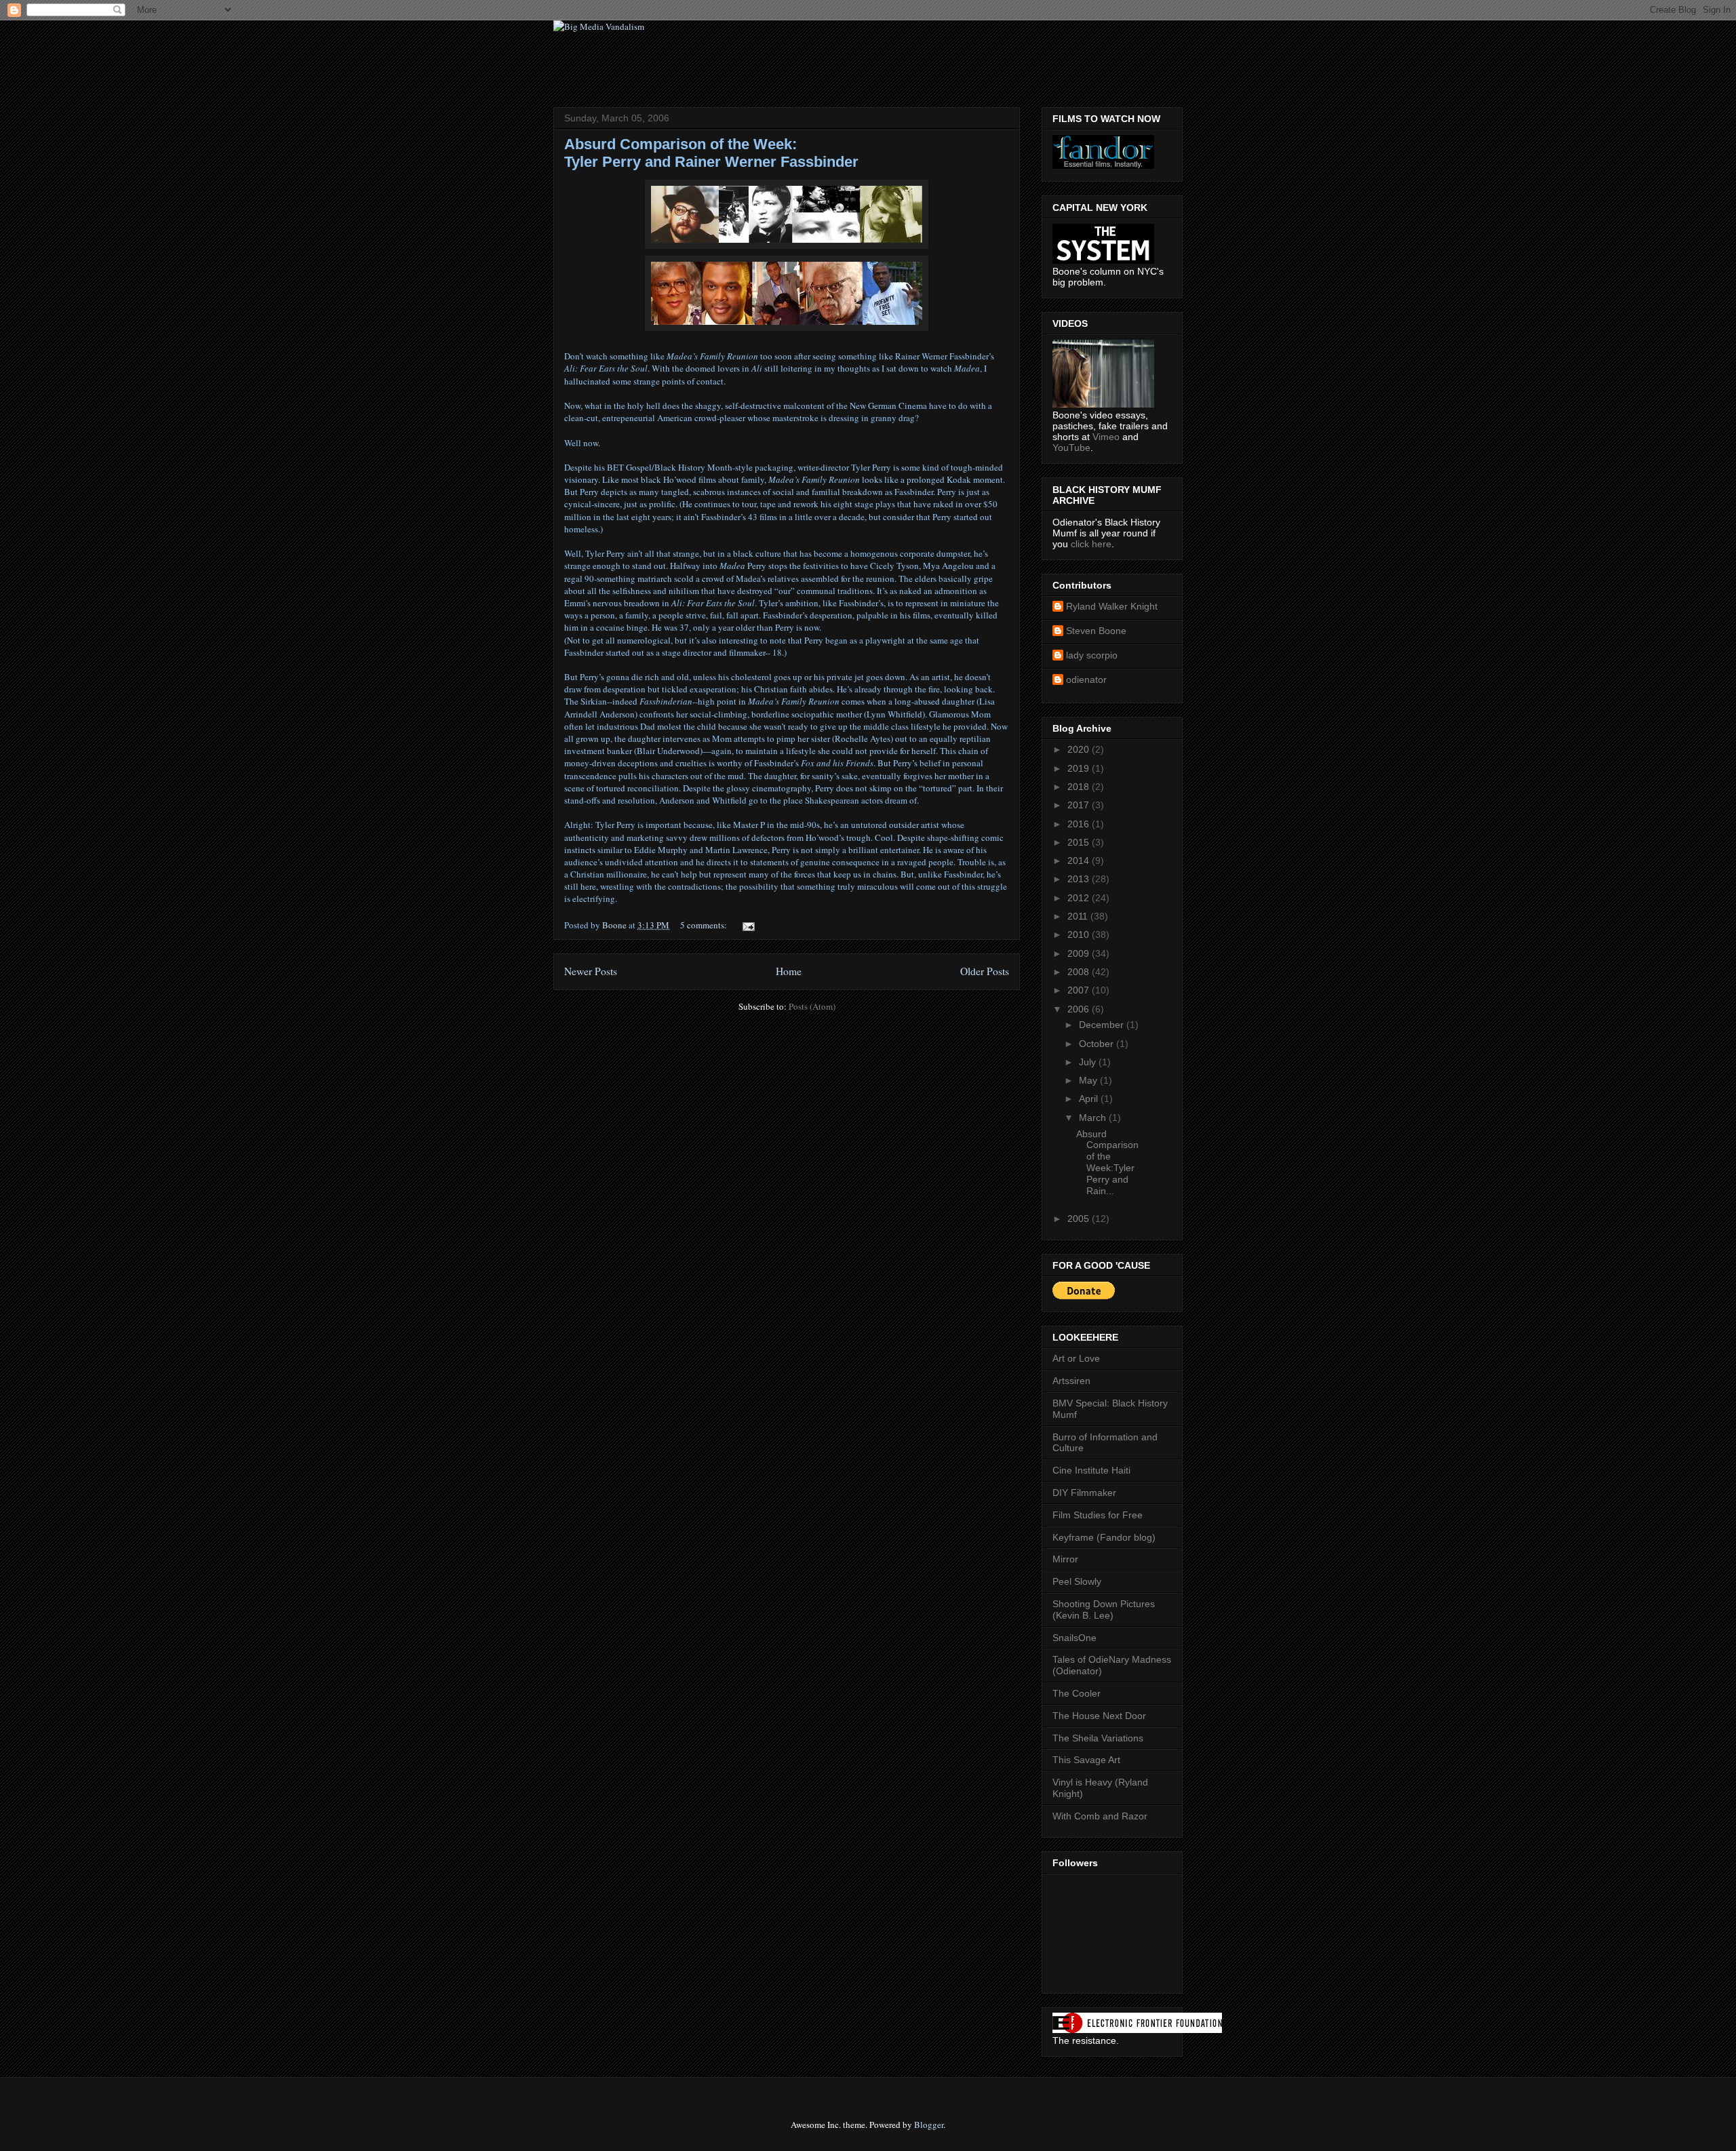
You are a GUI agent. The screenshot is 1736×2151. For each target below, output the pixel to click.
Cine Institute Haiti (1091, 1470)
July (1089, 1062)
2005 (1080, 1219)
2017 (1080, 805)
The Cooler (1077, 1693)
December (1103, 1025)
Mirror (1065, 1559)
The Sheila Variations (1098, 1738)
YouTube (1071, 448)
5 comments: (705, 925)
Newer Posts (591, 971)
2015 (1080, 842)
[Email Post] (747, 925)
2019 (1080, 768)
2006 (1080, 1009)
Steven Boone (1096, 631)
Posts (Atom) (812, 1006)
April (1090, 1099)
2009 (1080, 953)
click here (1091, 544)
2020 (1080, 749)
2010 (1080, 934)
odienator (1086, 679)
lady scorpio (1092, 655)
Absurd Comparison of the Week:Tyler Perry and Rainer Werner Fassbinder (711, 153)
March (1094, 1118)
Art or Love (1076, 1358)
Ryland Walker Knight (1112, 606)
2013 (1080, 879)
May (1089, 1080)
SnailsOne (1074, 1638)
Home (789, 971)
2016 (1080, 824)
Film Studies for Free (1098, 1515)
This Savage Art (1086, 1760)
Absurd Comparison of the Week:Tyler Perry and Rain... (1107, 1162)
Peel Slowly (1077, 1581)
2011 (1079, 916)
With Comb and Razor (1100, 1816)
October (1098, 1044)
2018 (1080, 787)
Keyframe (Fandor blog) (1104, 1537)
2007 (1080, 990)
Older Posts (985, 971)
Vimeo (1106, 437)
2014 (1080, 861)
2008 (1080, 972)
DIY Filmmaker (1084, 1493)
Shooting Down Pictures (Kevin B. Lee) (1104, 1610)
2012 (1080, 898)
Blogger (929, 2125)
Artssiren (1071, 1381)
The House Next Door (1099, 1716)
